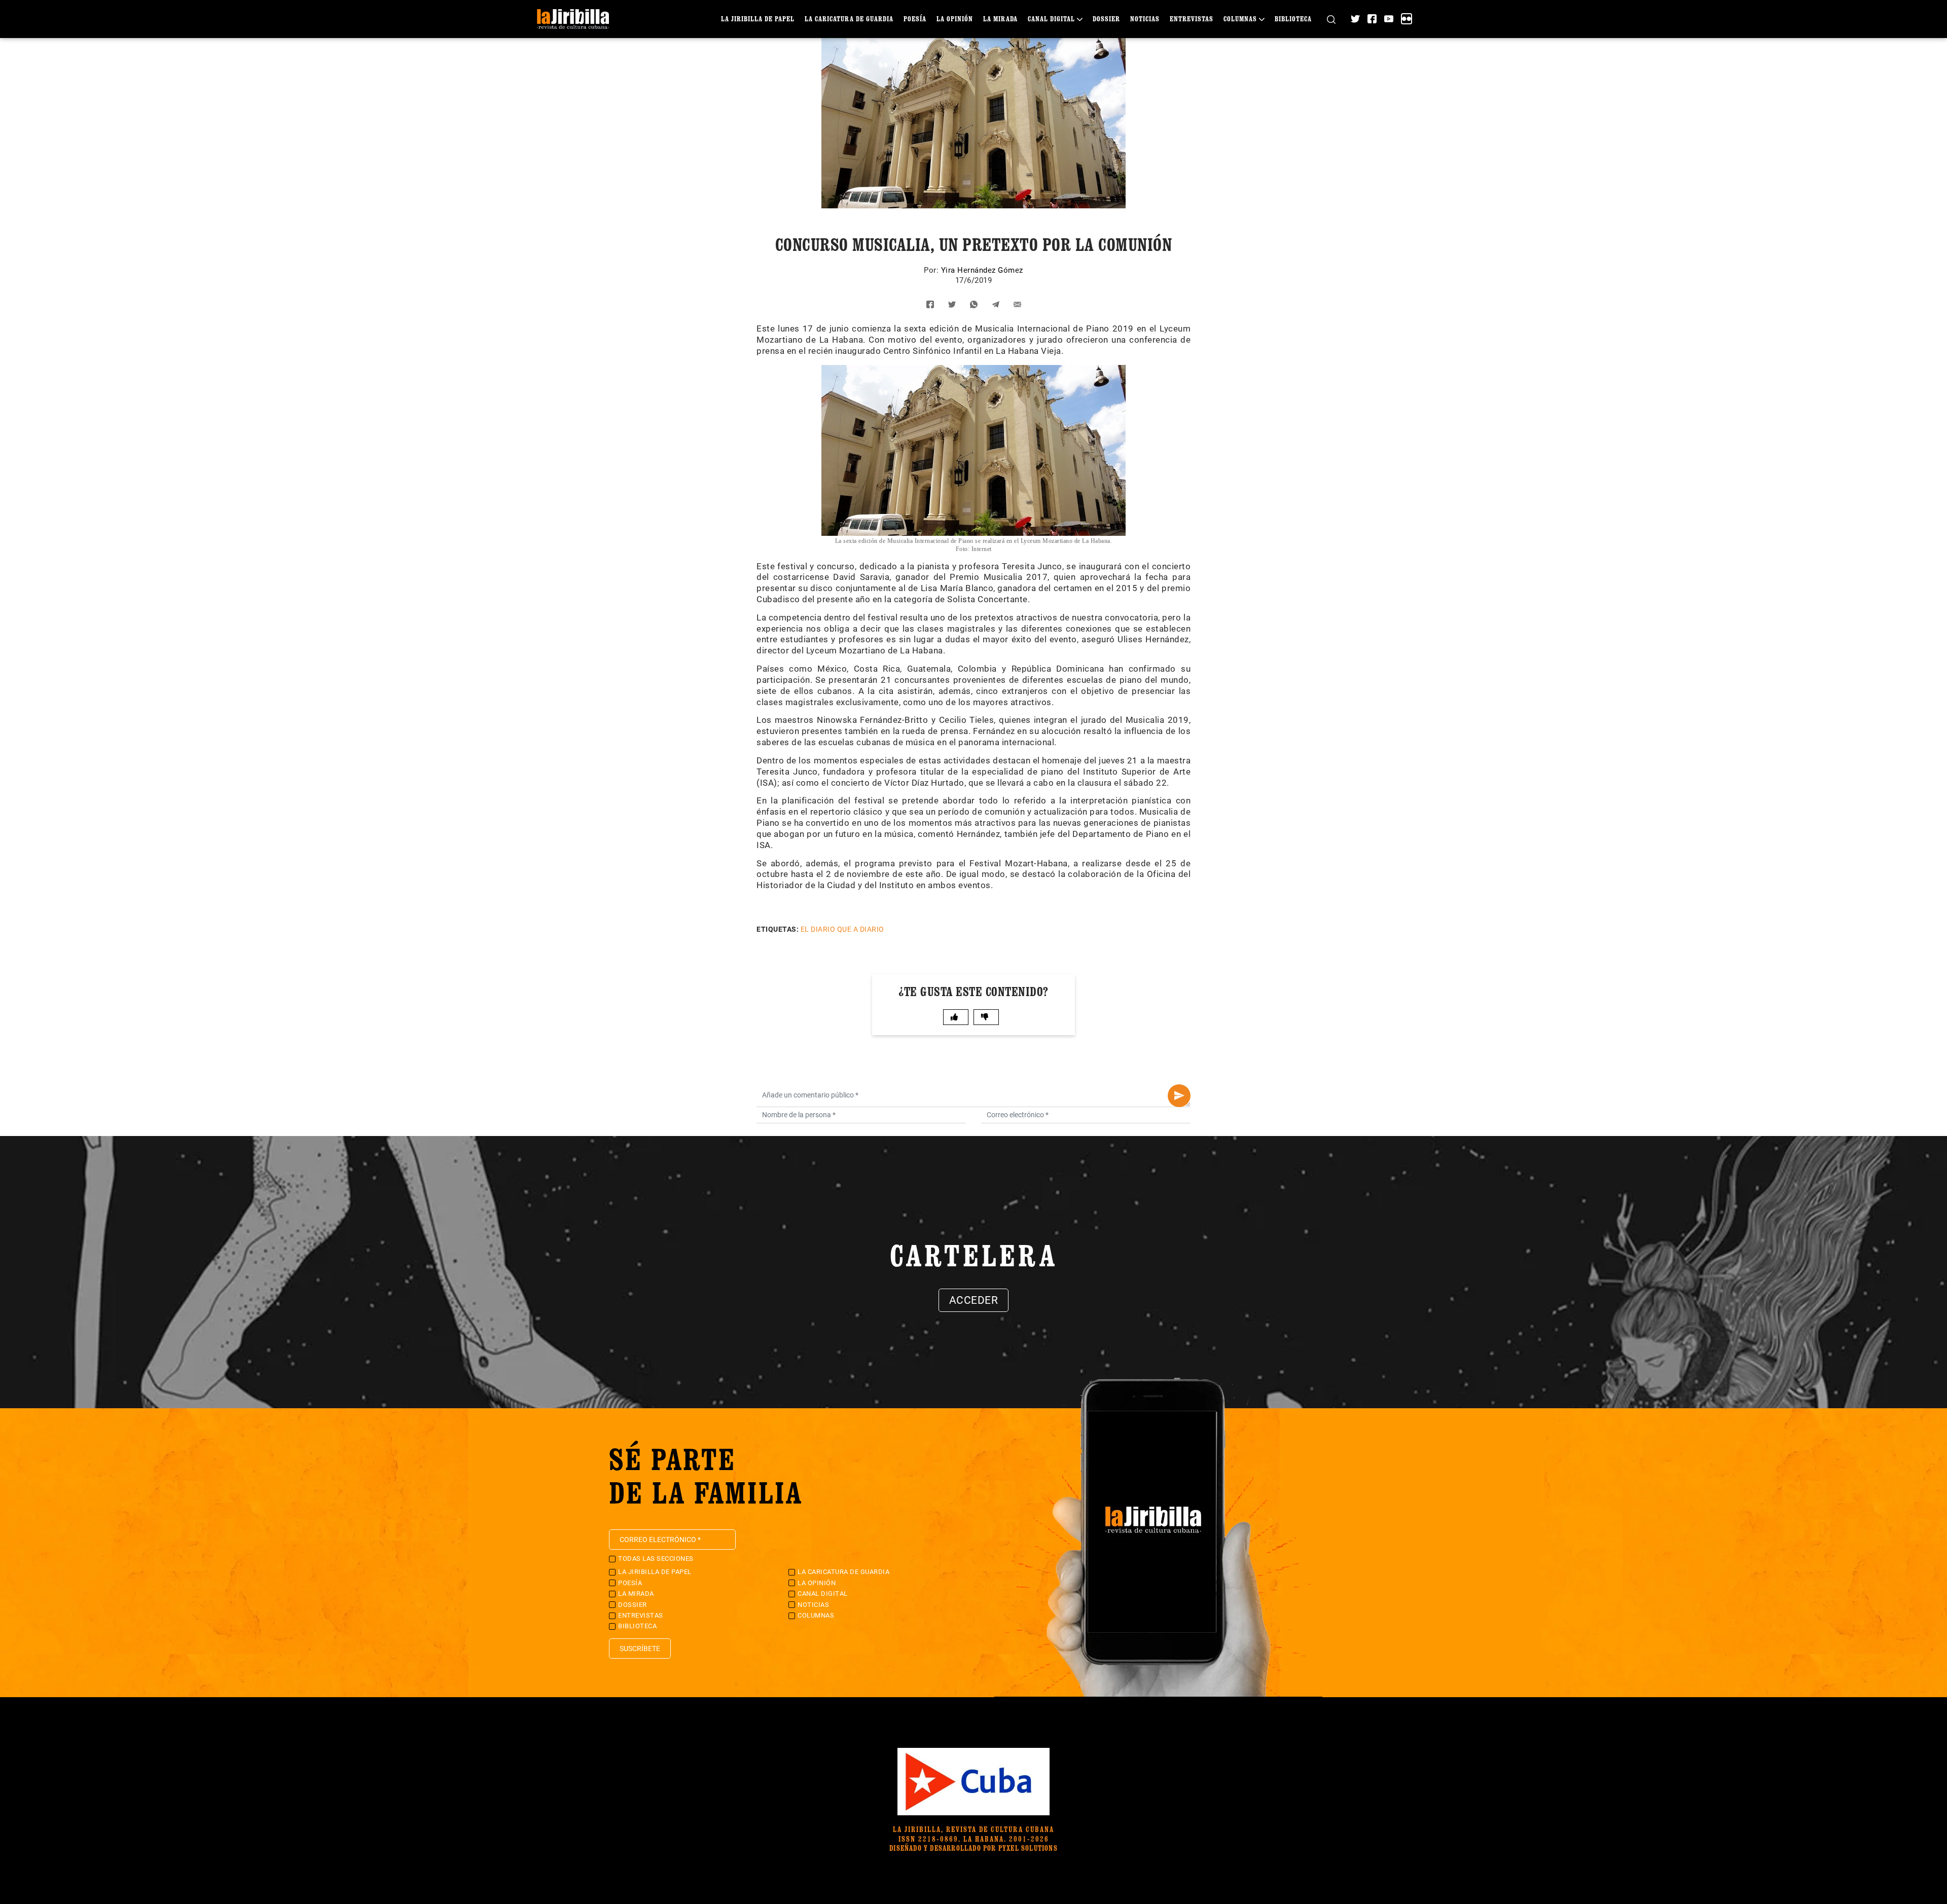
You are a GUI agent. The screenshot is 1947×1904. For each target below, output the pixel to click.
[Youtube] (1389, 19)
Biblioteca (1293, 19)
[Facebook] (1372, 19)
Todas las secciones (656, 1559)
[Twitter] (1355, 19)
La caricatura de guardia (849, 19)
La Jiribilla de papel (758, 19)
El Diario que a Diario (842, 929)
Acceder (974, 1300)
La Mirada (1000, 19)
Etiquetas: (778, 929)
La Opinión (955, 19)
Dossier (1106, 19)
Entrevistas (1192, 19)
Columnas (1240, 19)
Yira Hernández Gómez (982, 270)
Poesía (915, 19)
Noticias (1145, 19)
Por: (932, 270)
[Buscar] (1331, 19)
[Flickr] (1407, 19)
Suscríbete (640, 1649)
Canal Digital (1051, 19)
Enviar (1179, 1096)
